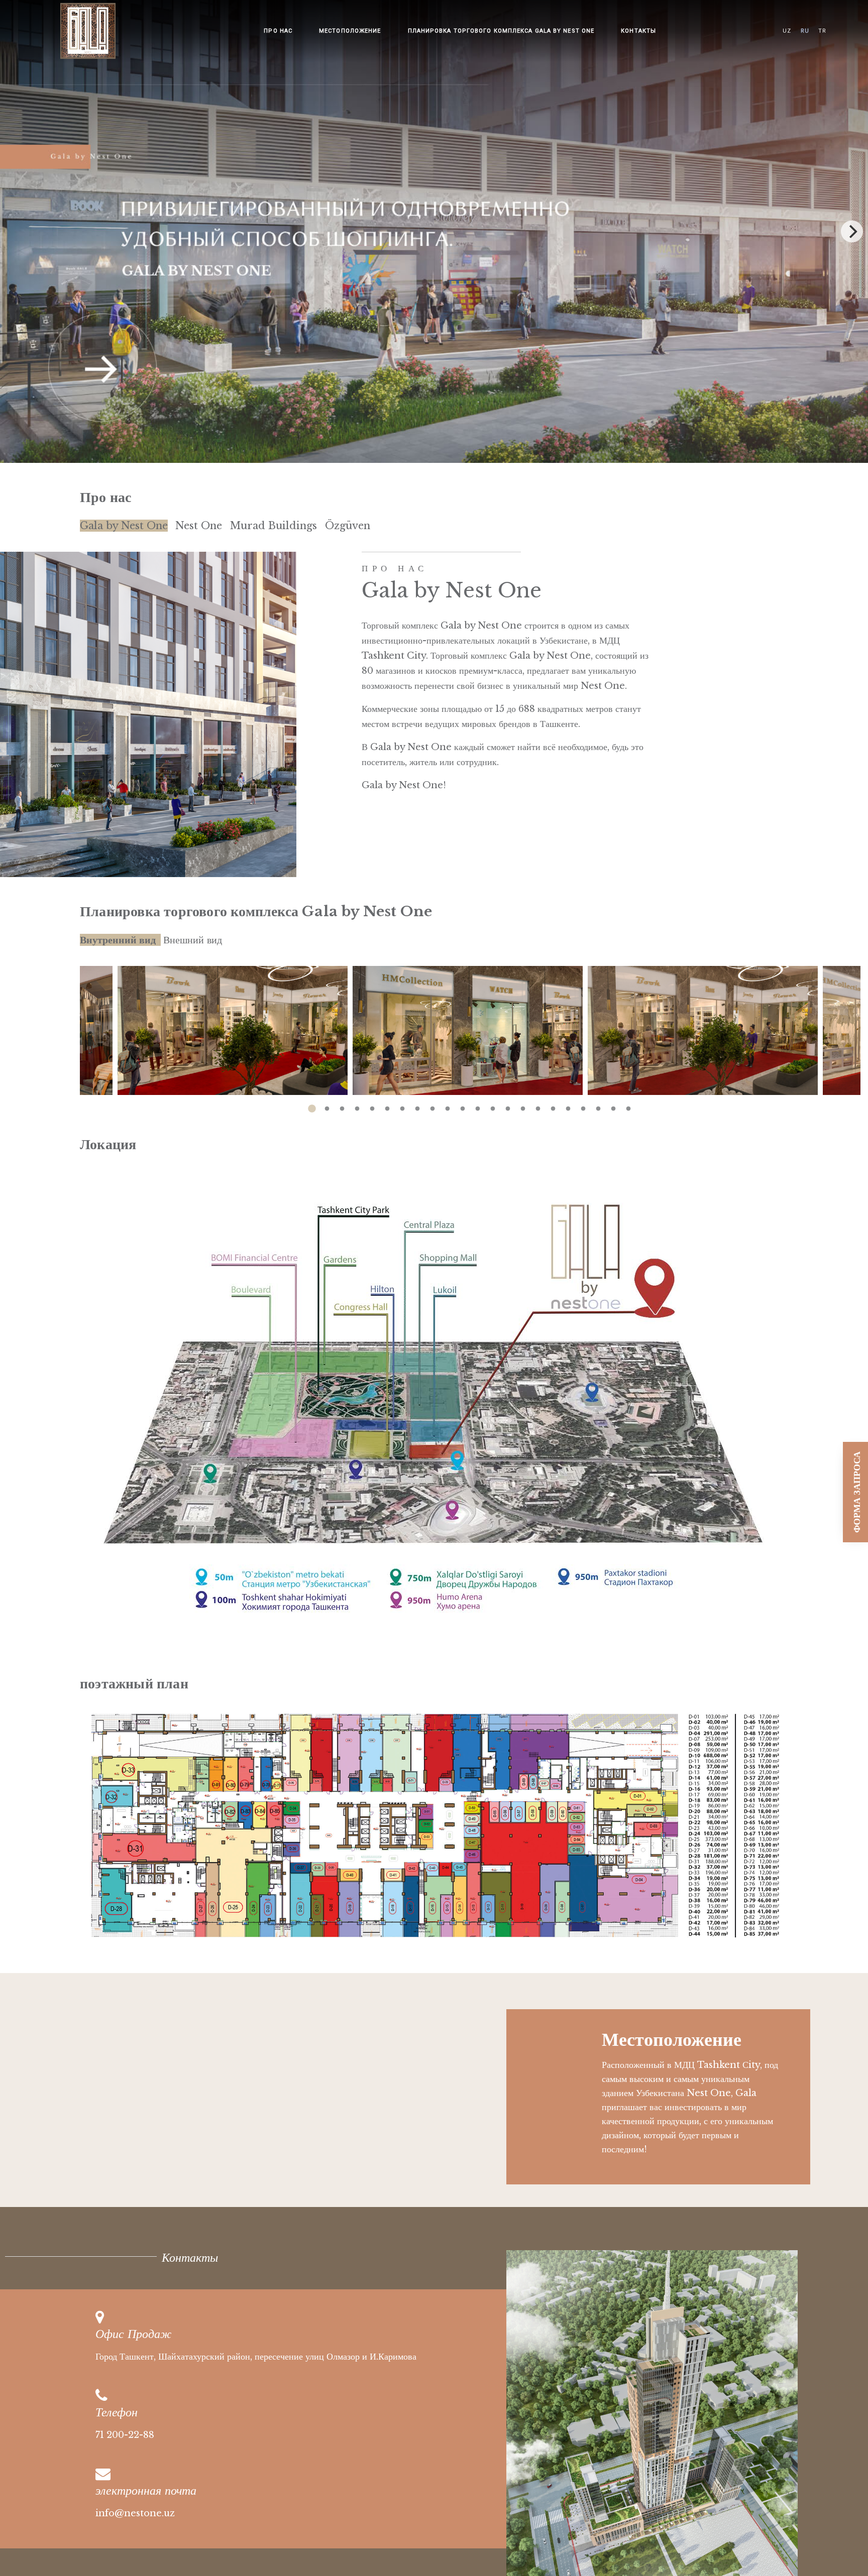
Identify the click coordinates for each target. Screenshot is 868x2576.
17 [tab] (553, 1104)
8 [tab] (417, 1104)
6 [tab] (387, 1104)
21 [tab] (613, 1104)
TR (822, 31)
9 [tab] (432, 1104)
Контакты (638, 31)
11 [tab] (463, 1104)
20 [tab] (598, 1104)
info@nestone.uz (135, 2513)
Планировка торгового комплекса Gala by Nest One (501, 31)
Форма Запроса (857, 1492)
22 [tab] (628, 1104)
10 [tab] (448, 1104)
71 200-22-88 (125, 2435)
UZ (787, 31)
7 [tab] (402, 1104)
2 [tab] (327, 1104)
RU (805, 31)
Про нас (278, 31)
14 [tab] (508, 1104)
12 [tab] (478, 1104)
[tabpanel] (470, 1031)
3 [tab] (342, 1104)
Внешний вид (193, 940)
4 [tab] (357, 1104)
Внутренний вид (118, 940)
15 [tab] (523, 1104)
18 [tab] (568, 1104)
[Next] (852, 231)
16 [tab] (538, 1104)
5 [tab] (372, 1104)
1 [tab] (312, 1104)
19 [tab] (583, 1104)
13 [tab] (493, 1104)
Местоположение (350, 31)
